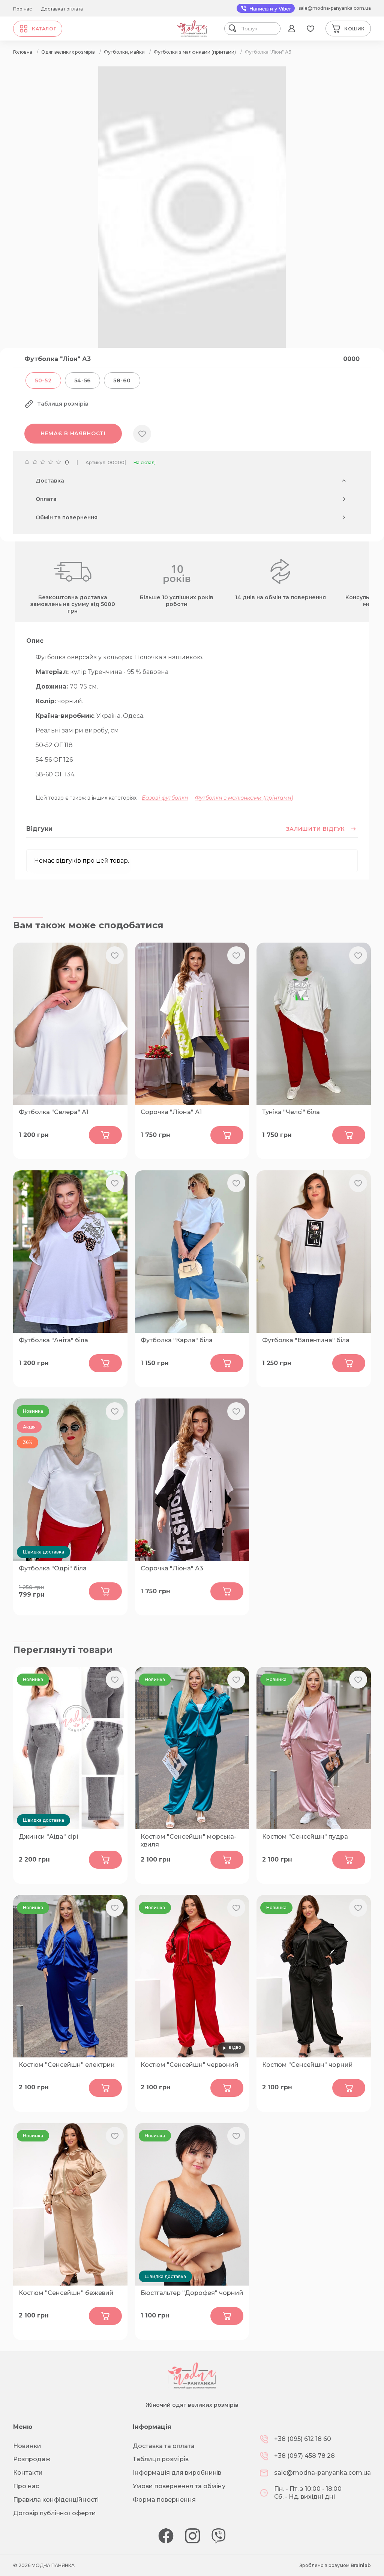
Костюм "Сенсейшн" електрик (67, 2065)
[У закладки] (142, 434)
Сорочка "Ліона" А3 (172, 1568)
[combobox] (259, 29)
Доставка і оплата (62, 9)
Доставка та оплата (164, 2446)
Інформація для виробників (177, 2473)
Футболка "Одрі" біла (53, 1568)
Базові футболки (165, 798)
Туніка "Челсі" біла (291, 1112)
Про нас (22, 9)
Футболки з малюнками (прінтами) (244, 798)
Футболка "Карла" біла (177, 1340)
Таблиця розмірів (161, 2459)
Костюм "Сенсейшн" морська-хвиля (188, 1841)
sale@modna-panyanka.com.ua (335, 8)
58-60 (122, 380)
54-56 (83, 380)
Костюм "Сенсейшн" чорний (307, 2065)
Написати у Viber (269, 9)
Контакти (28, 2473)
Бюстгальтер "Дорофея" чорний (192, 2293)
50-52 (43, 380)
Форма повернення (164, 2500)
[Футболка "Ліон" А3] (192, 346)
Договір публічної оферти (55, 2513)
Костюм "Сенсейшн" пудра (305, 1837)
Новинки (27, 2446)
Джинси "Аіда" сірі (48, 1837)
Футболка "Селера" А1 (54, 1112)
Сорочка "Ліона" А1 (171, 1112)
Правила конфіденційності (56, 2500)
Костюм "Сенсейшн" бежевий (66, 2293)
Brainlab (361, 2565)
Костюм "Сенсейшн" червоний (190, 2065)
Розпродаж (32, 2459)
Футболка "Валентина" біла (306, 1340)
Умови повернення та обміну (179, 2486)
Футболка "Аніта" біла (53, 1340)
